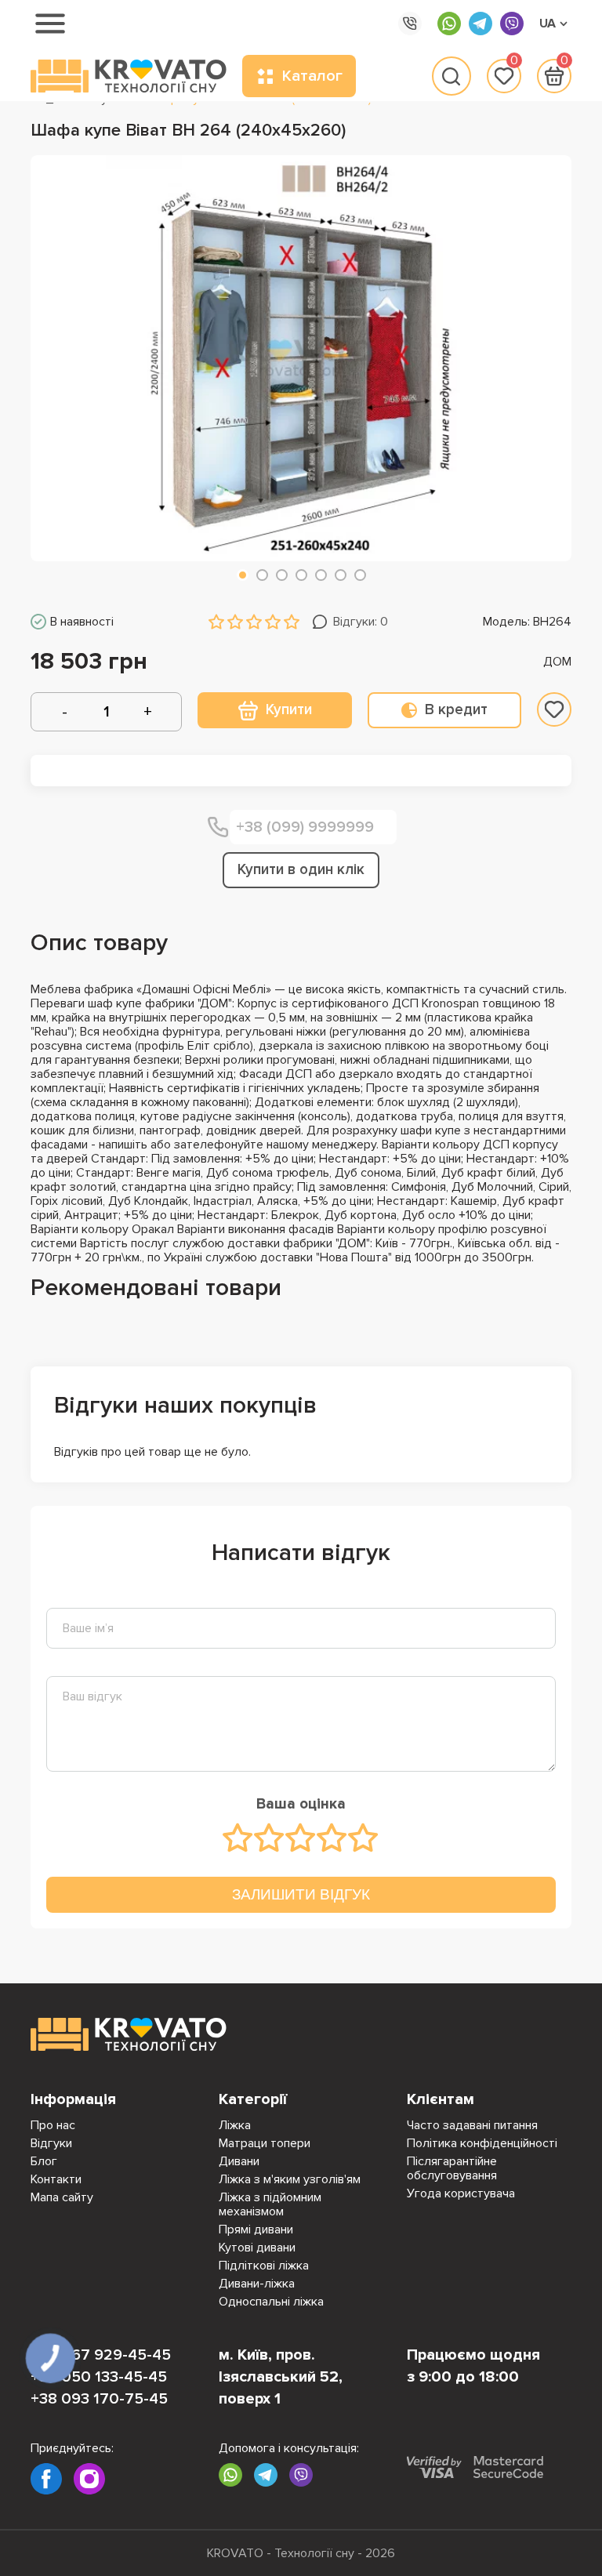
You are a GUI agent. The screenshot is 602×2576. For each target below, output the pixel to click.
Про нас (53, 2125)
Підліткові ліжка (264, 2266)
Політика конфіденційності (482, 2143)
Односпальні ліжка (271, 2302)
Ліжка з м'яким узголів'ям (290, 2179)
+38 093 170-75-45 (99, 2399)
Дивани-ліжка (257, 2284)
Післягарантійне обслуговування (452, 2168)
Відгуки (51, 2143)
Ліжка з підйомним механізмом (270, 2204)
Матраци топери (265, 2143)
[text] (238, 1838)
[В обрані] (554, 709)
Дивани (239, 2161)
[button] (243, 575)
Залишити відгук (301, 1894)
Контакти (56, 2179)
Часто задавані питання (472, 2125)
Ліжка (235, 2125)
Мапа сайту (62, 2197)
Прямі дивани (256, 2230)
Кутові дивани (257, 2248)
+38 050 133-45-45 (99, 2377)
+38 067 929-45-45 (101, 2355)
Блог (44, 2161)
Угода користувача (461, 2193)
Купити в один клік (301, 870)
